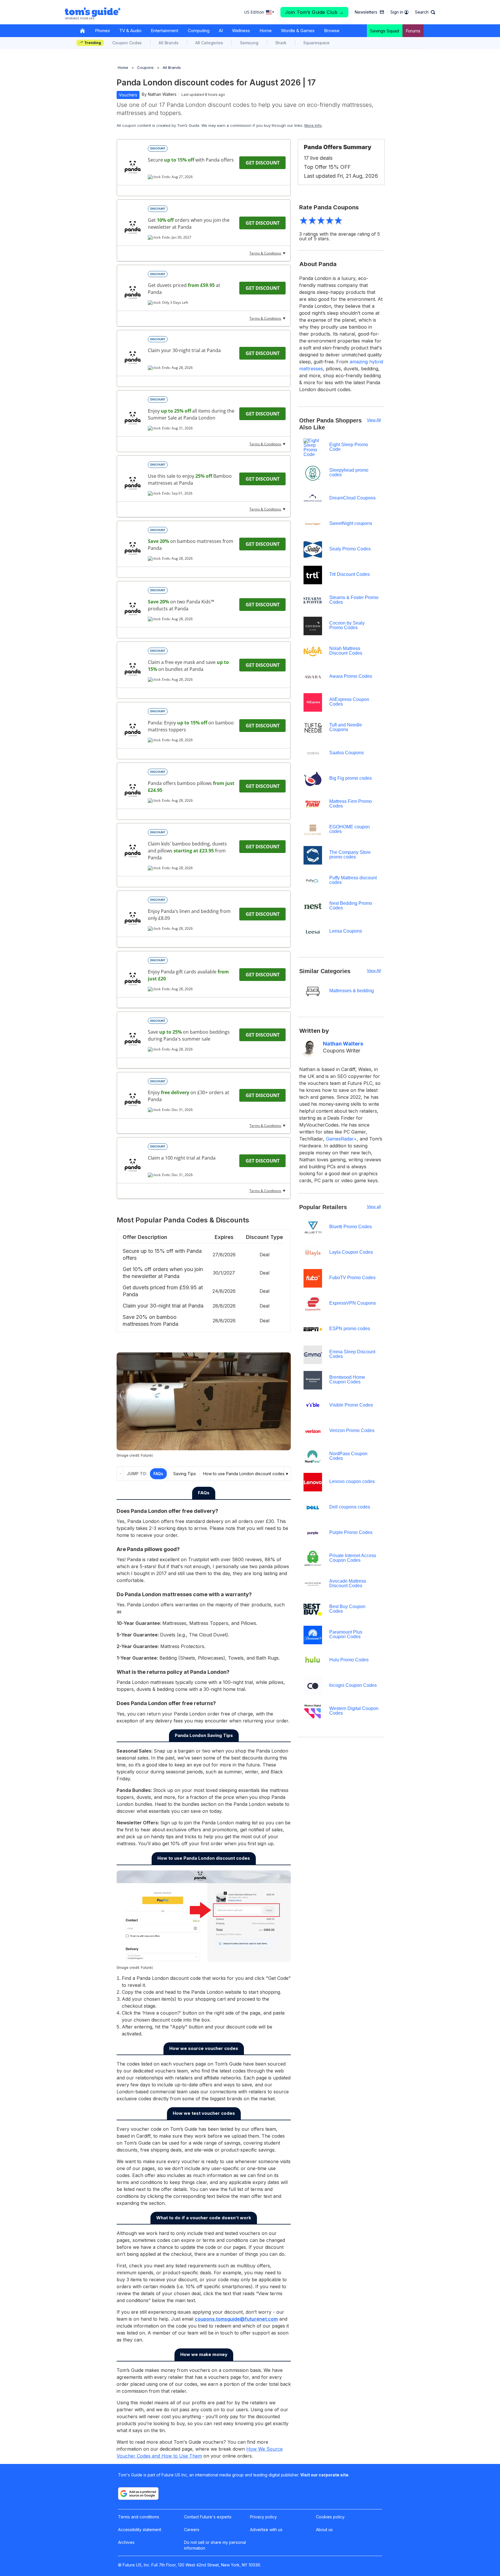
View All (374, 420)
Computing (199, 31)
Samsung (249, 43)
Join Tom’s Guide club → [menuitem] (315, 12)
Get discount (263, 163)
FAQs (158, 1474)
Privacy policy (263, 2517)
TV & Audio (130, 31)
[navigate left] (120, 1474)
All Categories (209, 43)
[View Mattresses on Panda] (133, 227)
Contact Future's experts (208, 2517)
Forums (413, 31)
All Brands (169, 43)
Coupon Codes (127, 43)
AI (221, 31)
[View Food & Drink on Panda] (133, 167)
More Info (313, 125)
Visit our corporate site (324, 2475)
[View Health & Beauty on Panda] (133, 669)
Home (266, 31)
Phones (102, 31)
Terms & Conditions (265, 253)
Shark (281, 43)
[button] (425, 12)
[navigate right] (287, 1474)
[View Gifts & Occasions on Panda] (133, 979)
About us (324, 2530)
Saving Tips (185, 1474)
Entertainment (164, 31)
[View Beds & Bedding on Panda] (133, 292)
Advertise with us (266, 2530)
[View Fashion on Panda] (133, 609)
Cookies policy (330, 2517)
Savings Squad (385, 31)
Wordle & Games (298, 31)
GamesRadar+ (341, 1139)
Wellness (241, 31)
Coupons (145, 67)
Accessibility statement (140, 2530)
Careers (192, 2530)
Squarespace (316, 43)
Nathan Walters (162, 94)
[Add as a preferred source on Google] (138, 2493)
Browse (332, 31)
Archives (126, 2542)
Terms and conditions (139, 2517)
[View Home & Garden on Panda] (133, 358)
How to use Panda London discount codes (244, 1474)
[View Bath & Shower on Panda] (133, 418)
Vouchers (128, 95)
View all (374, 1207)
